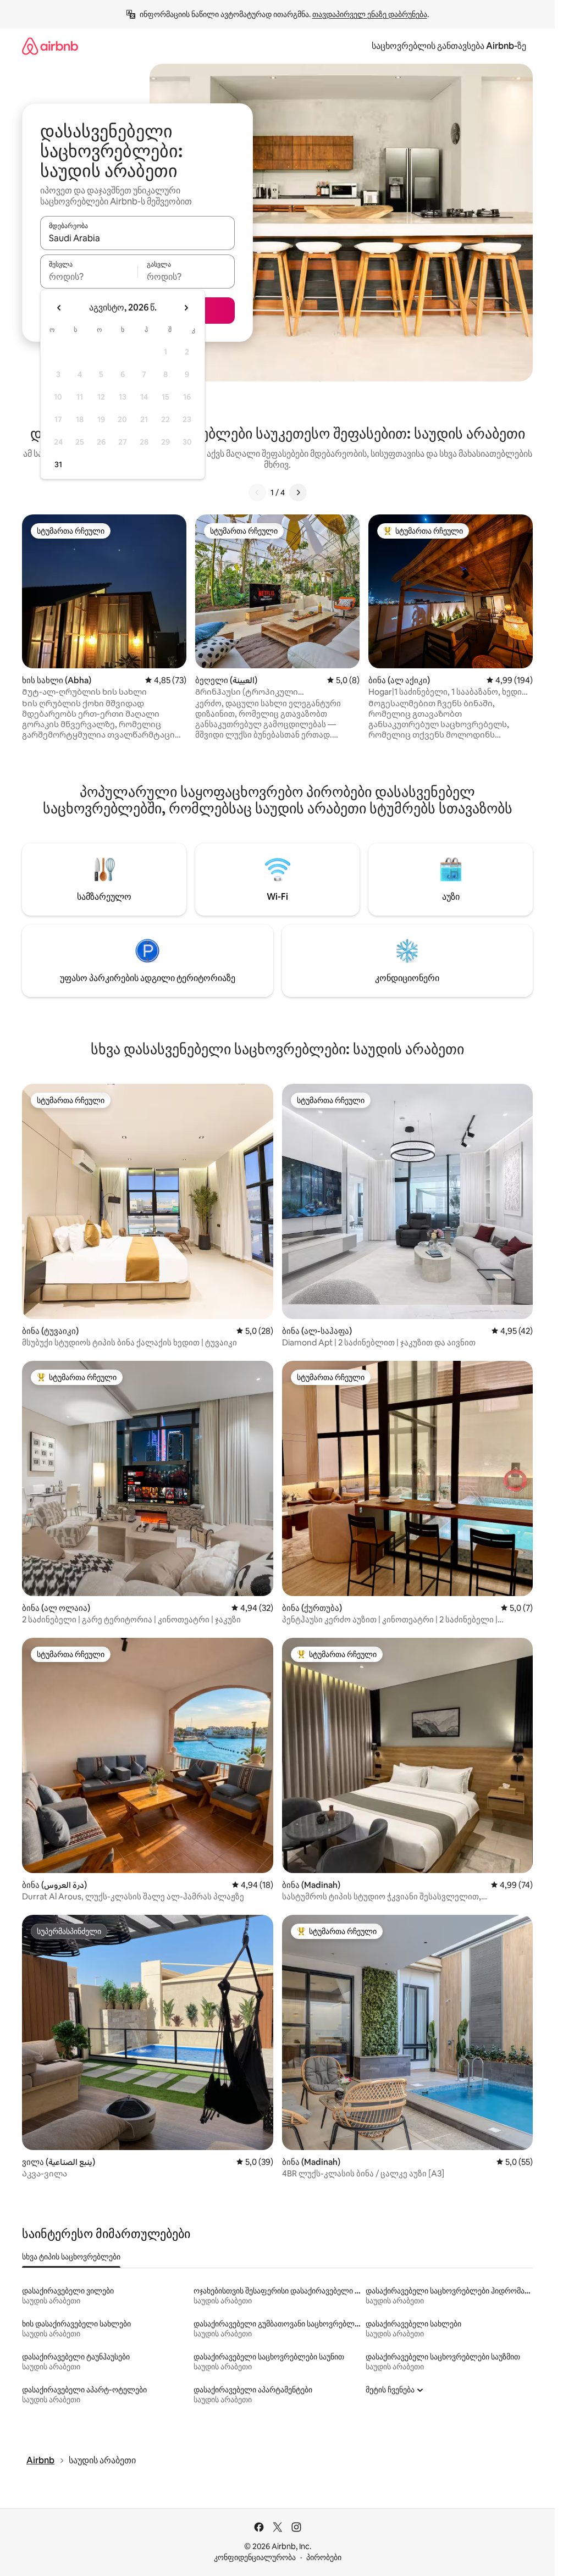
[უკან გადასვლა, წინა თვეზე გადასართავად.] (59, 308)
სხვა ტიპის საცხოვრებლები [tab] (71, 2257)
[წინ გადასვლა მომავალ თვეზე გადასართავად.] (186, 308)
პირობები (324, 2557)
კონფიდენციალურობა (255, 2557)
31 (58, 464)
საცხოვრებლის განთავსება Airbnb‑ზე (449, 46)
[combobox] (137, 238)
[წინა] (257, 492)
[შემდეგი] (298, 492)
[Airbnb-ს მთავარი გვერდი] (50, 46)
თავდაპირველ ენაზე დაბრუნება (370, 14)
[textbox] (89, 276)
